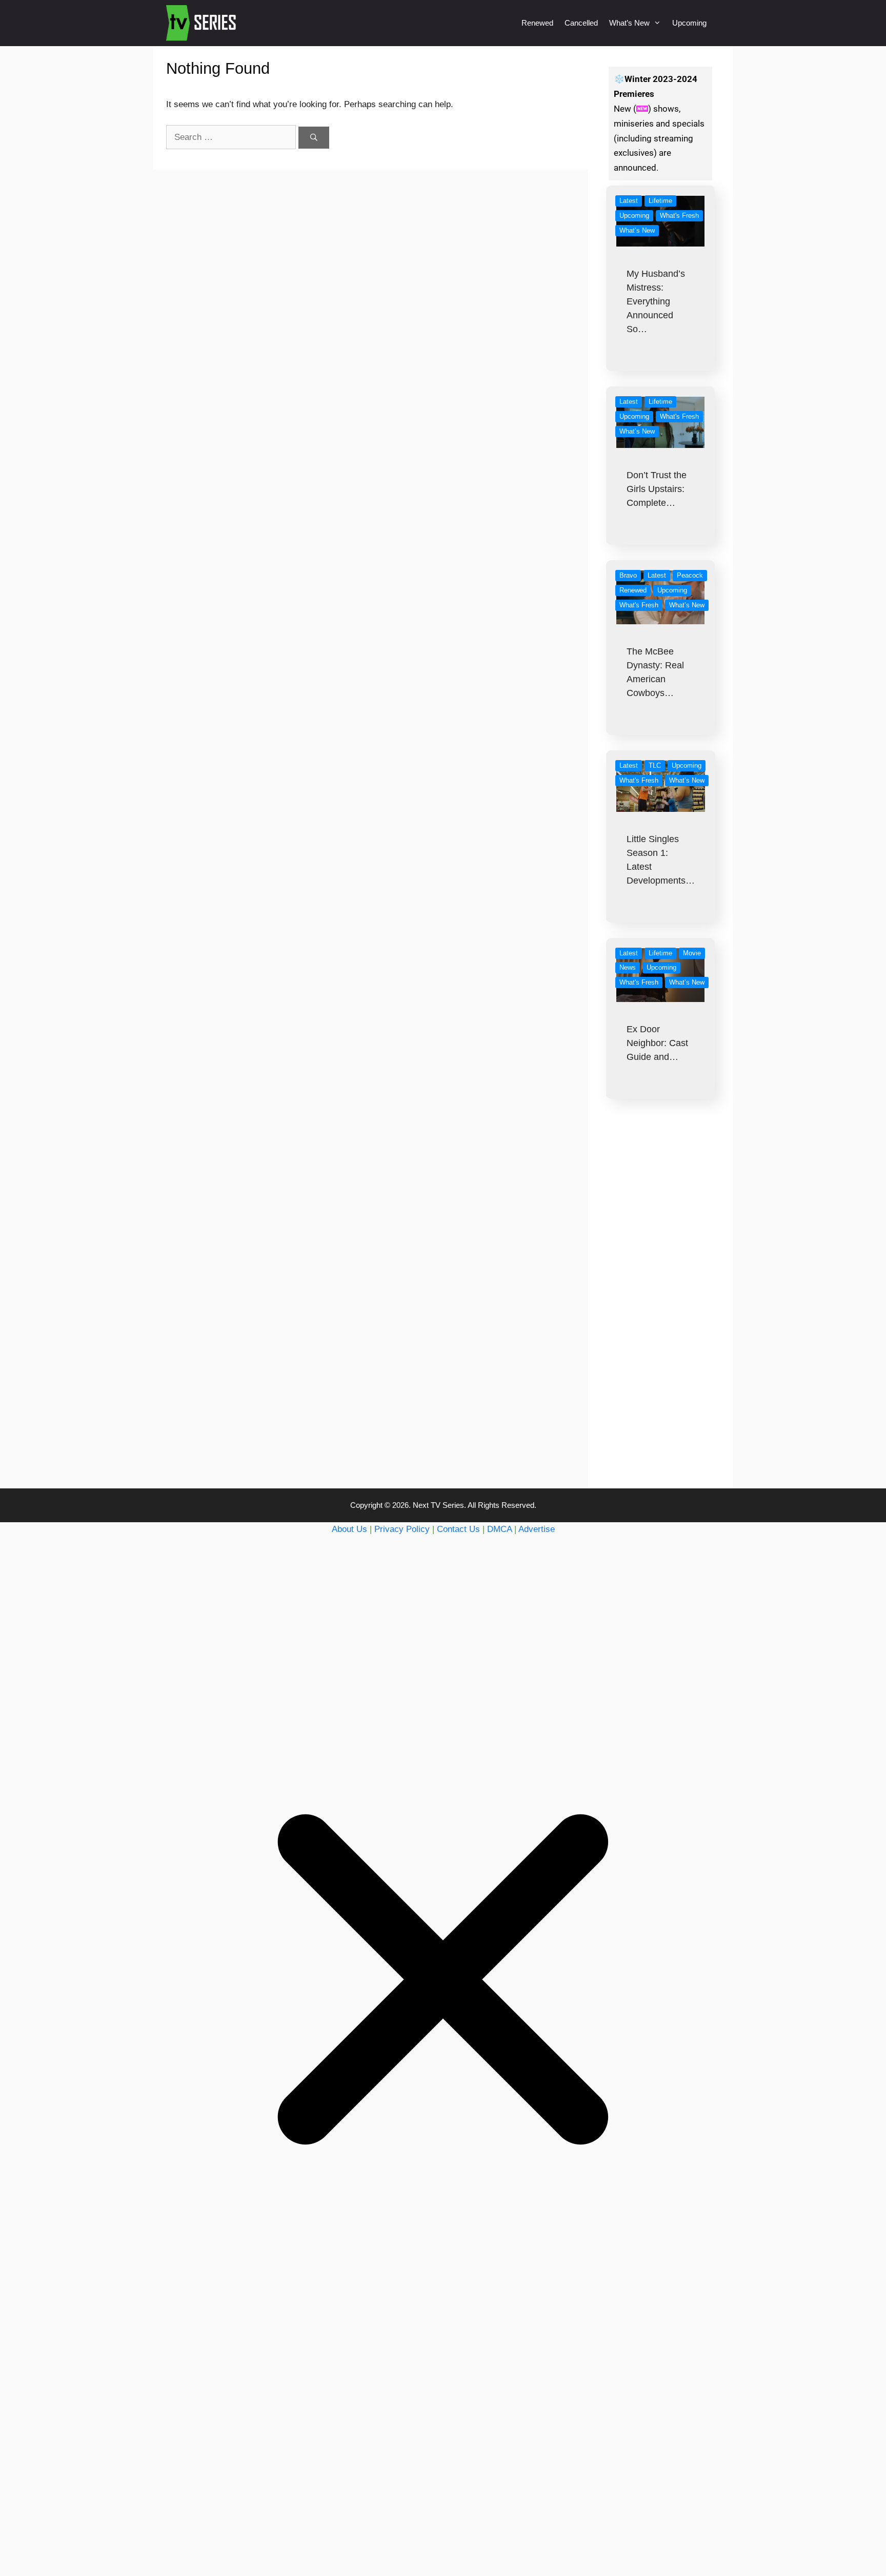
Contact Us (458, 1529)
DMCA (499, 1529)
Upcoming (689, 23)
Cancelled (581, 23)
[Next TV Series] (202, 23)
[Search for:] (232, 137)
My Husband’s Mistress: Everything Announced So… (656, 301)
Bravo (628, 575)
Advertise (537, 1529)
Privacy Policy (402, 1529)
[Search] (314, 138)
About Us (349, 1529)
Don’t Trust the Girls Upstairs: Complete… (657, 489)
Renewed (537, 23)
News (628, 967)
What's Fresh (679, 216)
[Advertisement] (661, 1314)
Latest (629, 201)
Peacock (690, 575)
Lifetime (660, 201)
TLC (655, 765)
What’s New (629, 23)
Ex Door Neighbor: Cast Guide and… (657, 1043)
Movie (692, 953)
